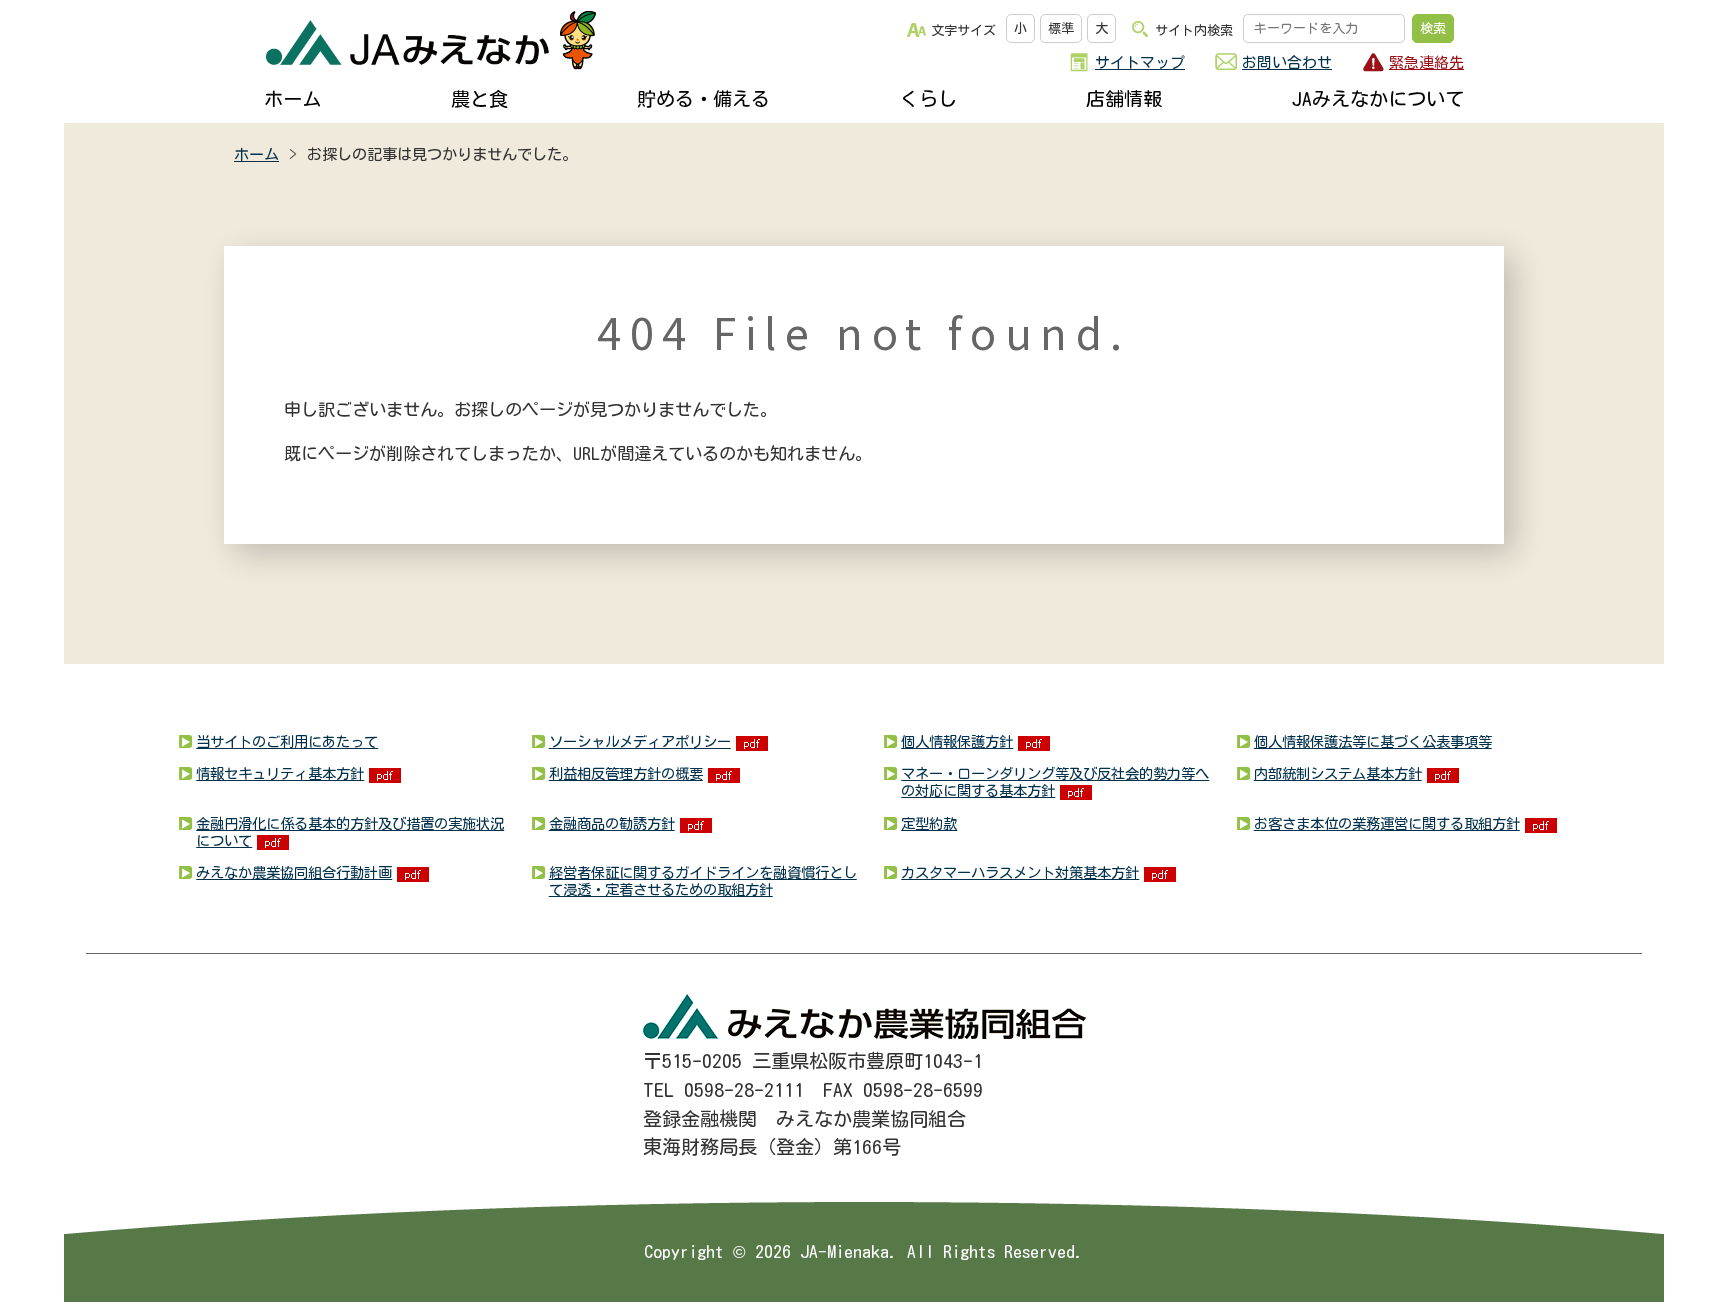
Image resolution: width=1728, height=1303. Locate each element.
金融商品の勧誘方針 (612, 823)
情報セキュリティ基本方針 (280, 773)
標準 (1061, 28)
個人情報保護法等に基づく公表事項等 (1373, 741)
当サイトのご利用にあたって (287, 741)
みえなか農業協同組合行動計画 (294, 872)
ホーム (292, 98)
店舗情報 (1124, 98)
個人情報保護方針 (957, 741)
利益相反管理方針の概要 (626, 773)
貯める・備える (703, 98)
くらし (928, 98)
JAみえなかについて (1378, 98)
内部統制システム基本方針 (1338, 773)
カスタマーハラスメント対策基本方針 (1020, 872)
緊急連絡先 (1426, 62)
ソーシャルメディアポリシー (640, 741)
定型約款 (929, 823)
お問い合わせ (1287, 62)
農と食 (479, 98)
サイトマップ (1140, 62)
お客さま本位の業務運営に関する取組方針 (1387, 823)
